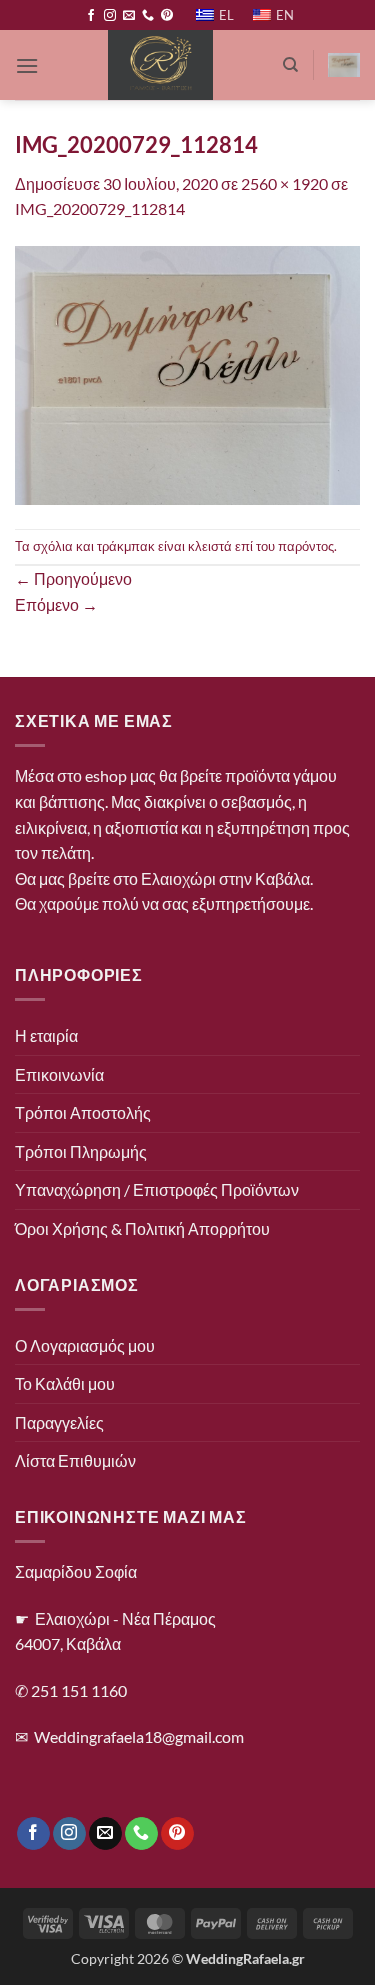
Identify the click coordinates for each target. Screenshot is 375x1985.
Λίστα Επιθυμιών (75, 1460)
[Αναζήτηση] (290, 65)
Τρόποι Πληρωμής (81, 1151)
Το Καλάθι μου (65, 1383)
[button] (27, 65)
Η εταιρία (46, 1035)
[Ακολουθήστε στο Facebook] (91, 16)
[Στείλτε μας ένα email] (129, 16)
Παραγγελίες (59, 1422)
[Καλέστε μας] (148, 16)
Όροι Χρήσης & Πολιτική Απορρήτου (142, 1228)
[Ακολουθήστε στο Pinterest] (167, 16)
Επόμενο (56, 604)
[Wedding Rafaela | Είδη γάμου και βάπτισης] (160, 65)
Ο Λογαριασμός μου (85, 1345)
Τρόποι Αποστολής (83, 1112)
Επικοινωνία (59, 1074)
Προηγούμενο (73, 578)
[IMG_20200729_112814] (187, 372)
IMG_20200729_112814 (100, 208)
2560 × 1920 (284, 183)
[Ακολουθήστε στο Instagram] (110, 16)
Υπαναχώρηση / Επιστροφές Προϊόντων (157, 1189)
